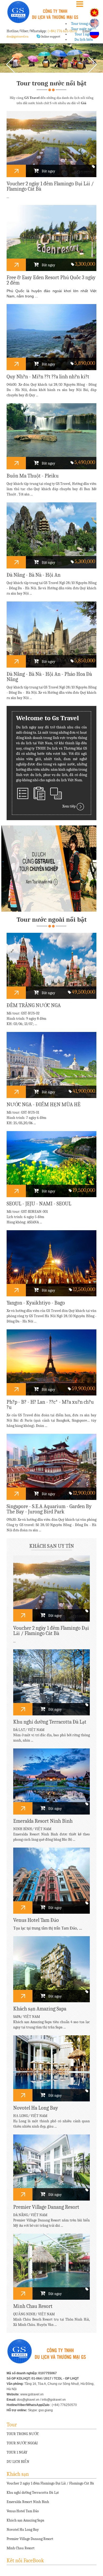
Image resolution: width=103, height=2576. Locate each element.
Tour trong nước (84, 24)
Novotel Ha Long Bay (23, 2530)
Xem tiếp (69, 807)
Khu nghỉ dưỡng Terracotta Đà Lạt (33, 2493)
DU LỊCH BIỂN (18, 2462)
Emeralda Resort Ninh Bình (28, 2502)
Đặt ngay (48, 171)
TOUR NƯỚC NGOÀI (22, 2443)
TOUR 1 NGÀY (17, 2452)
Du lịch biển (84, 40)
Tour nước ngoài (84, 29)
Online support (50, 36)
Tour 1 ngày (84, 34)
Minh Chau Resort (21, 2548)
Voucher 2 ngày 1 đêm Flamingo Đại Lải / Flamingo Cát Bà (50, 2483)
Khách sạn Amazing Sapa (25, 2520)
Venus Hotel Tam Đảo (23, 2511)
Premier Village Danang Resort (30, 2539)
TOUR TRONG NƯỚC (23, 2434)
